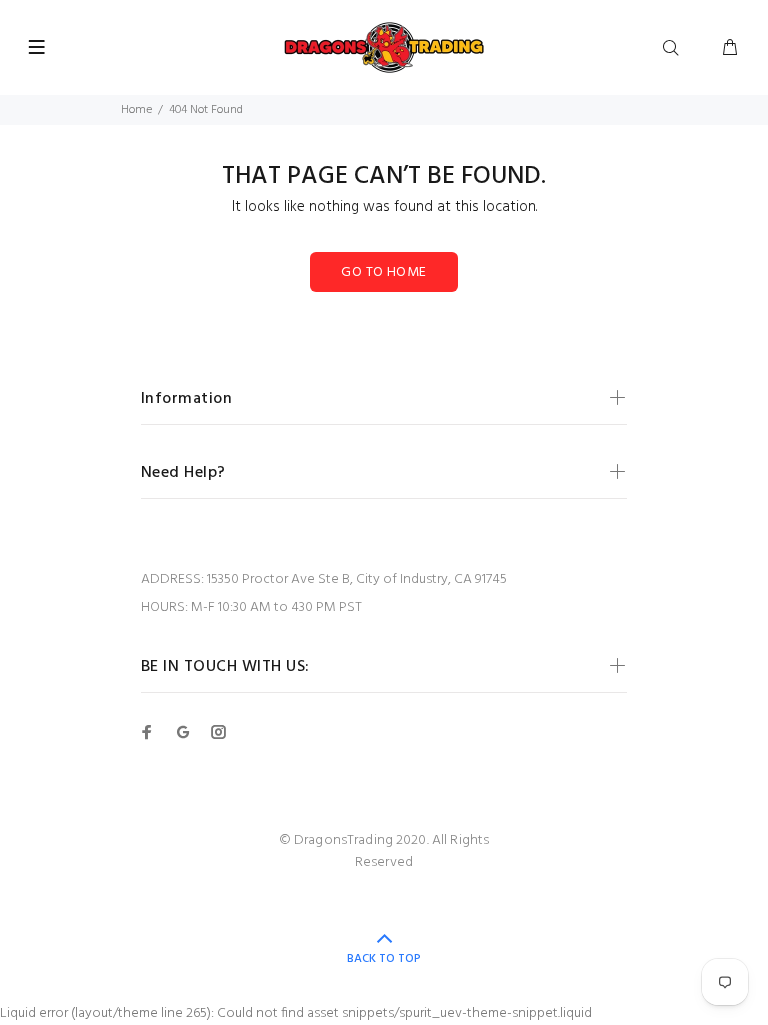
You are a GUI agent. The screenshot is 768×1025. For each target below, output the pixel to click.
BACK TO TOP (384, 959)
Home (136, 110)
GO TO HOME (383, 272)
